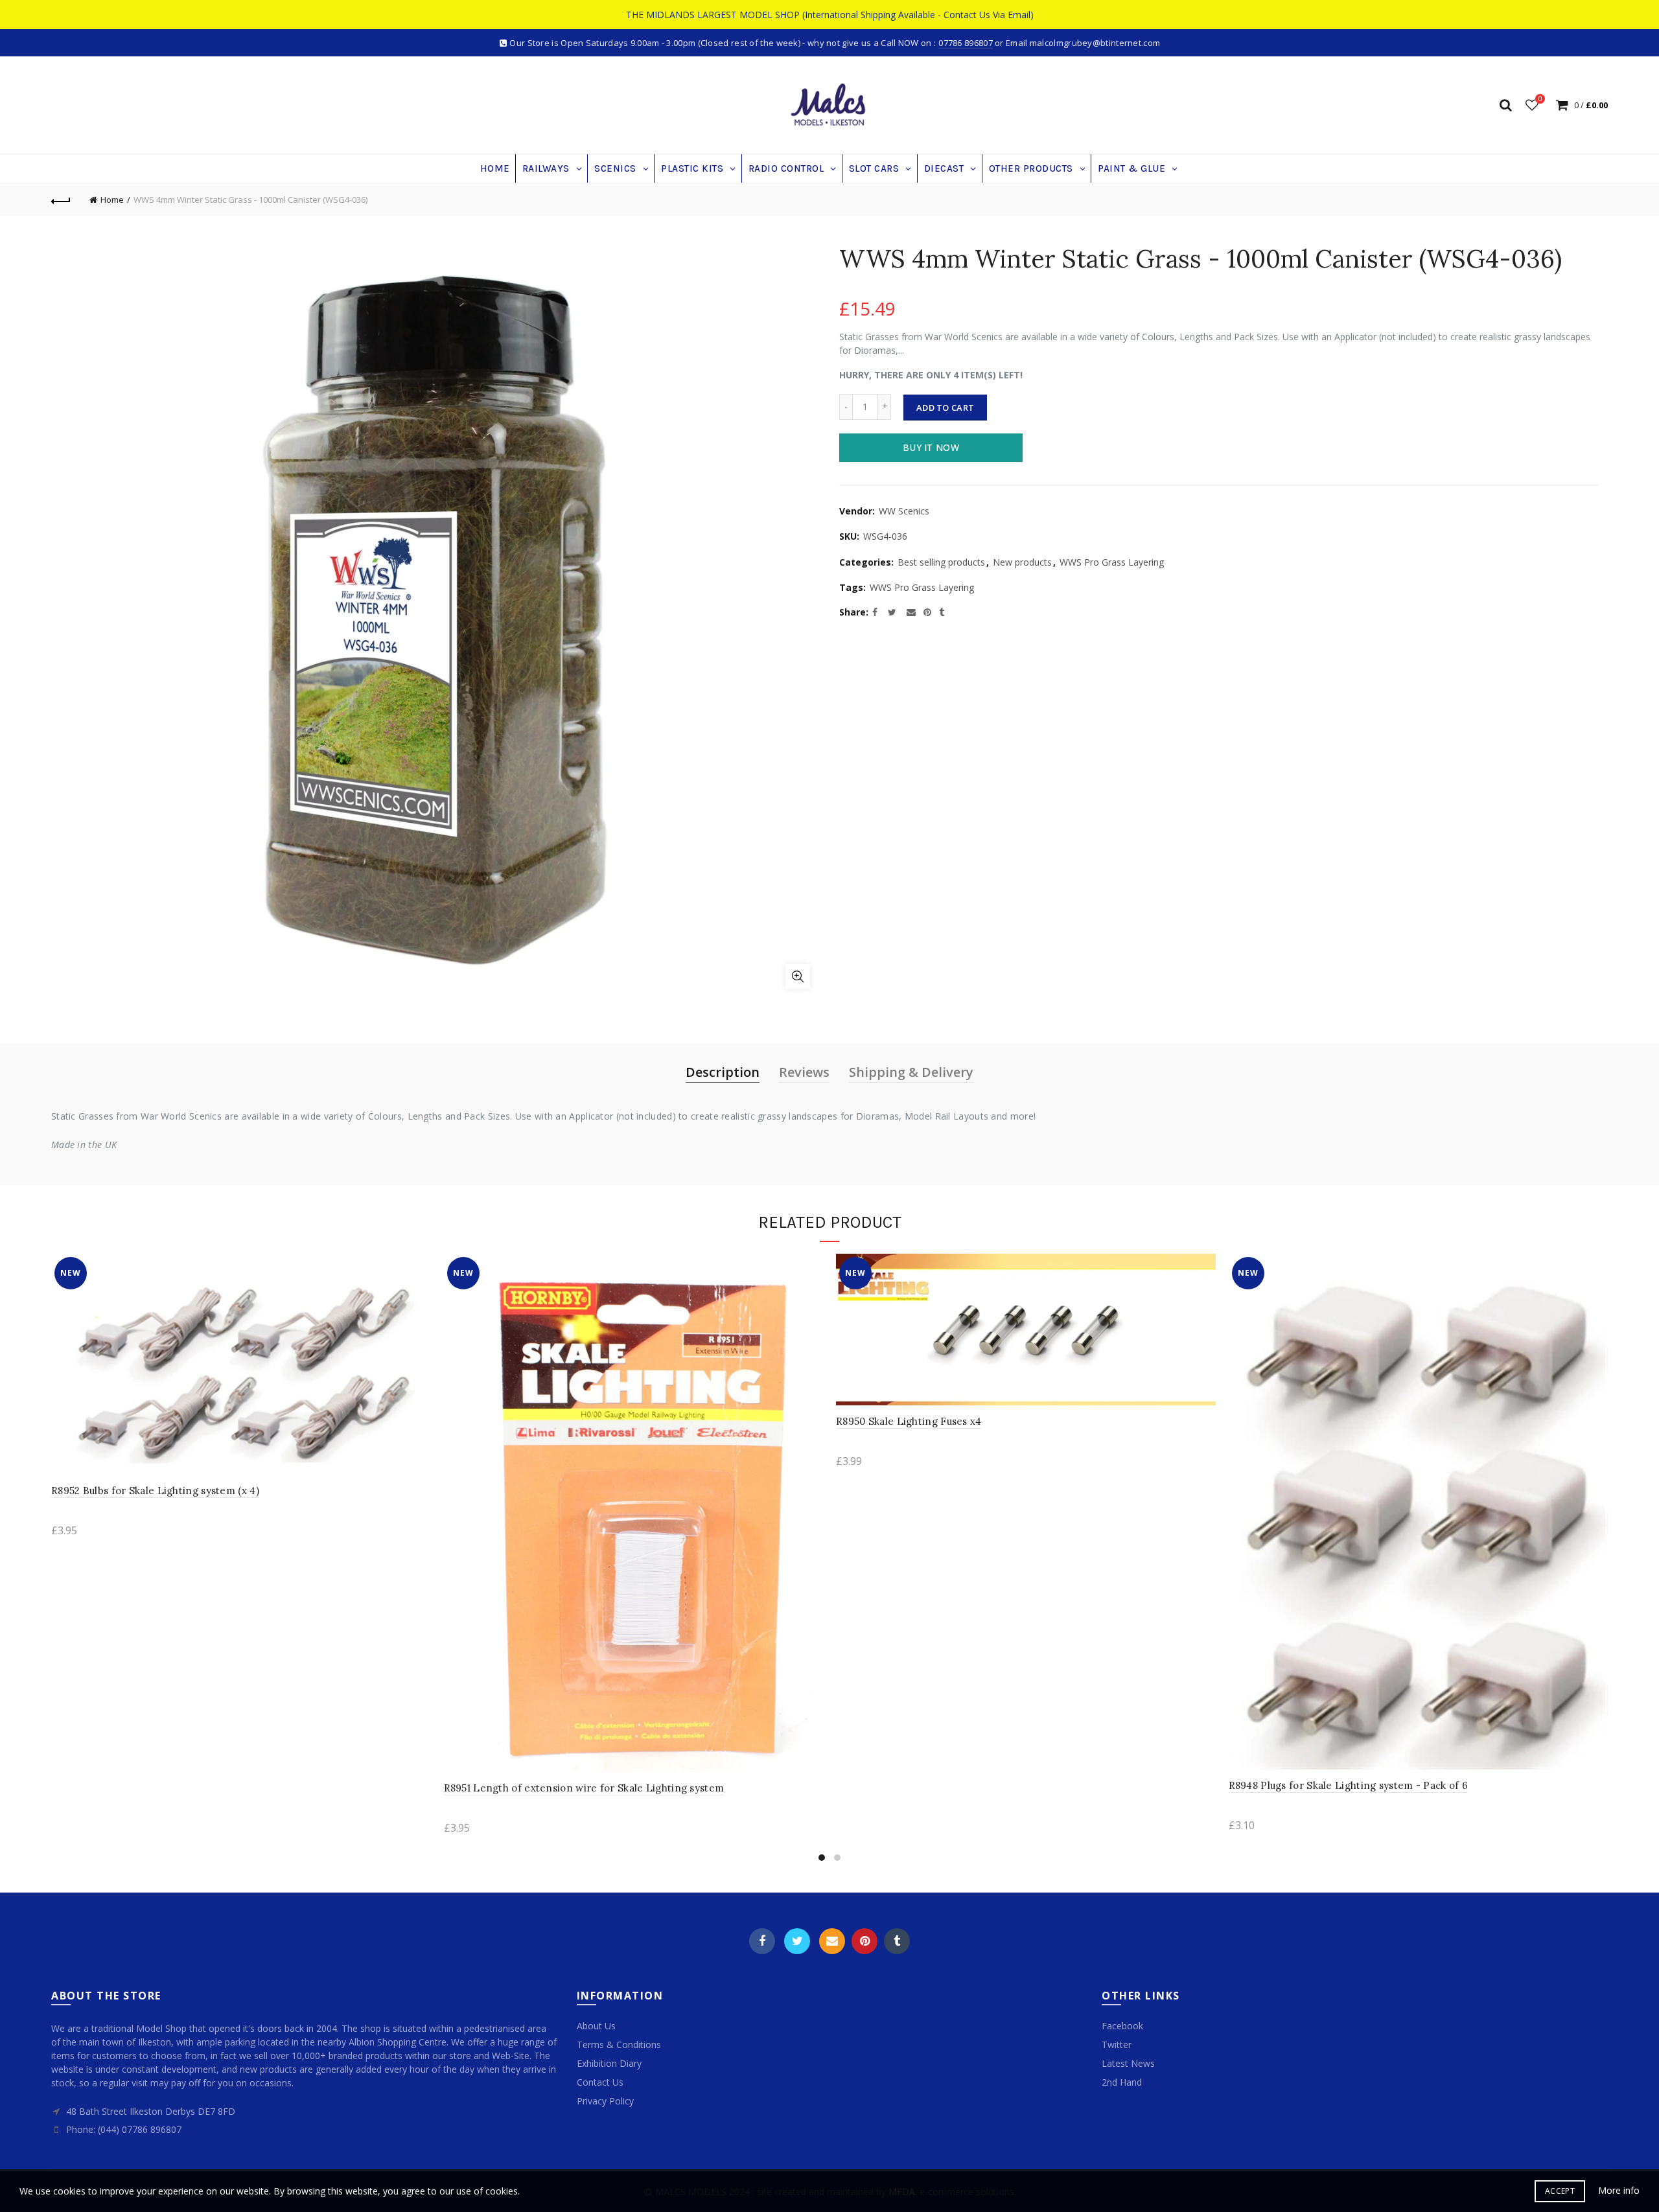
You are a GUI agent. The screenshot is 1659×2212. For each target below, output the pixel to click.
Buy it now (931, 447)
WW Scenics (904, 511)
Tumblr (897, 1941)
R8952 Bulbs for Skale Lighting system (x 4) (155, 1491)
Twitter (797, 1941)
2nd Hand (1122, 2082)
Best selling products (941, 562)
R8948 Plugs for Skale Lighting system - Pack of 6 (1349, 1785)
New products (1022, 562)
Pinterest (864, 1941)
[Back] (61, 200)
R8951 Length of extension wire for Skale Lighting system (584, 1788)
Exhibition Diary (609, 2063)
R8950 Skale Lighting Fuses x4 (909, 1421)
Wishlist (1540, 99)
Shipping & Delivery (911, 1072)
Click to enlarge (798, 976)
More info (1619, 2191)
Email (832, 1941)
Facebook (762, 1941)
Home (112, 200)
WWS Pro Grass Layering (1112, 562)
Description (723, 1072)
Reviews (804, 1072)
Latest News (1128, 2063)
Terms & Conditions (619, 2045)
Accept (1560, 2191)
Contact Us (600, 2082)
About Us (596, 2026)
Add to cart (945, 408)
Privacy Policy (605, 2101)
